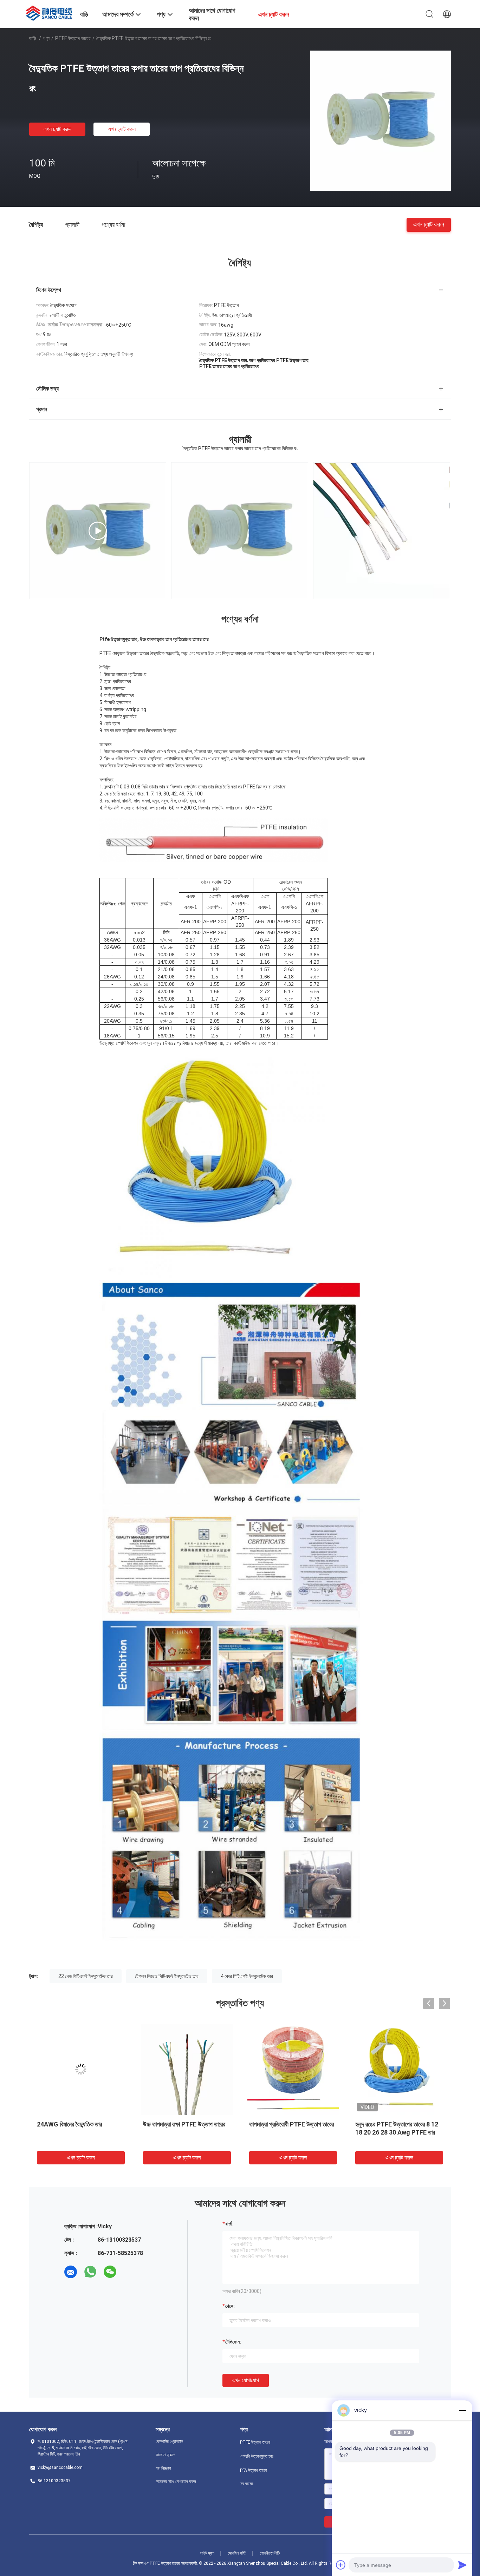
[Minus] (462, 2410)
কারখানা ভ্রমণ (166, 2455)
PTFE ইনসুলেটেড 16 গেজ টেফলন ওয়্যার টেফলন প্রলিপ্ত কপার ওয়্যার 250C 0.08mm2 (80, 2132)
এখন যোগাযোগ (246, 2380)
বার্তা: (229, 2224)
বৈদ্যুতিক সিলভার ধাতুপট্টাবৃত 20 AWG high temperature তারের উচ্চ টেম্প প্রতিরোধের (291, 2132)
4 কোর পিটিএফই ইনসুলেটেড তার (247, 1976)
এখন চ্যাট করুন (57, 129)
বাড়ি (33, 38)
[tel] (130, 2272)
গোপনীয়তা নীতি (270, 2553)
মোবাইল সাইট (237, 2553)
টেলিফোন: (233, 2342)
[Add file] (341, 2565)
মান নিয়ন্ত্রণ (163, 2468)
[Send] (462, 2565)
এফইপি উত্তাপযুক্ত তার (257, 2456)
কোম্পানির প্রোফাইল (169, 2441)
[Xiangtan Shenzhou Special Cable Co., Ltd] (50, 12)
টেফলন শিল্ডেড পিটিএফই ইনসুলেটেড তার (167, 1976)
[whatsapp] (90, 2272)
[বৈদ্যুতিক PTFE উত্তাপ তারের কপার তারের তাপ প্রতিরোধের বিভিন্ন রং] (381, 120)
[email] (71, 2272)
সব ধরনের (247, 2484)
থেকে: (230, 2306)
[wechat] (110, 2272)
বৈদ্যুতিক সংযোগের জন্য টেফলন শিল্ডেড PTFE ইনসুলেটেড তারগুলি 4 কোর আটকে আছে (185, 2132)
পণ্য (46, 38)
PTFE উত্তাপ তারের (73, 38)
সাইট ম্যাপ (207, 2553)
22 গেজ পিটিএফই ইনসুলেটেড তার (86, 1976)
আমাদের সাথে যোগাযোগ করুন (176, 2482)
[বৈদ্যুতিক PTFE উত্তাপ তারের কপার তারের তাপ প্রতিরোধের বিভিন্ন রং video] (382, 531)
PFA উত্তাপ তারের (254, 2470)
